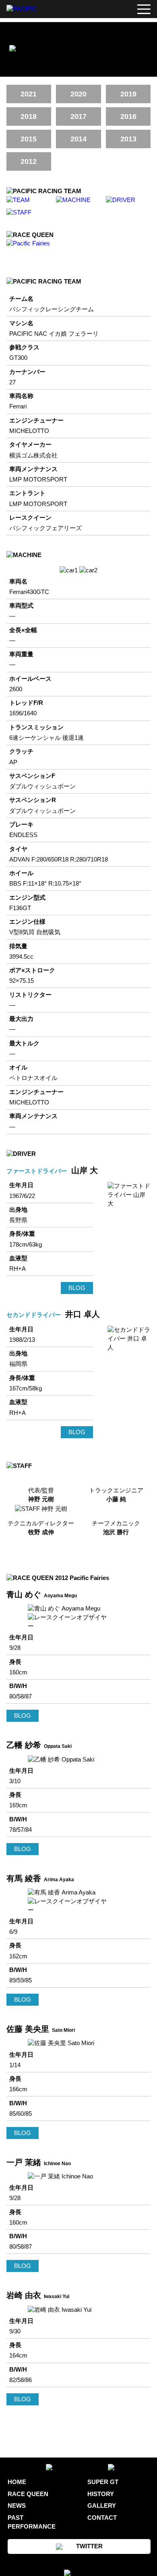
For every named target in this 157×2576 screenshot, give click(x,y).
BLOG (77, 1288)
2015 (29, 139)
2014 (78, 139)
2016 (128, 116)
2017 (78, 116)
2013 (128, 139)
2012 (29, 161)
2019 (128, 94)
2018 (29, 116)
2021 (29, 94)
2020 (78, 94)
